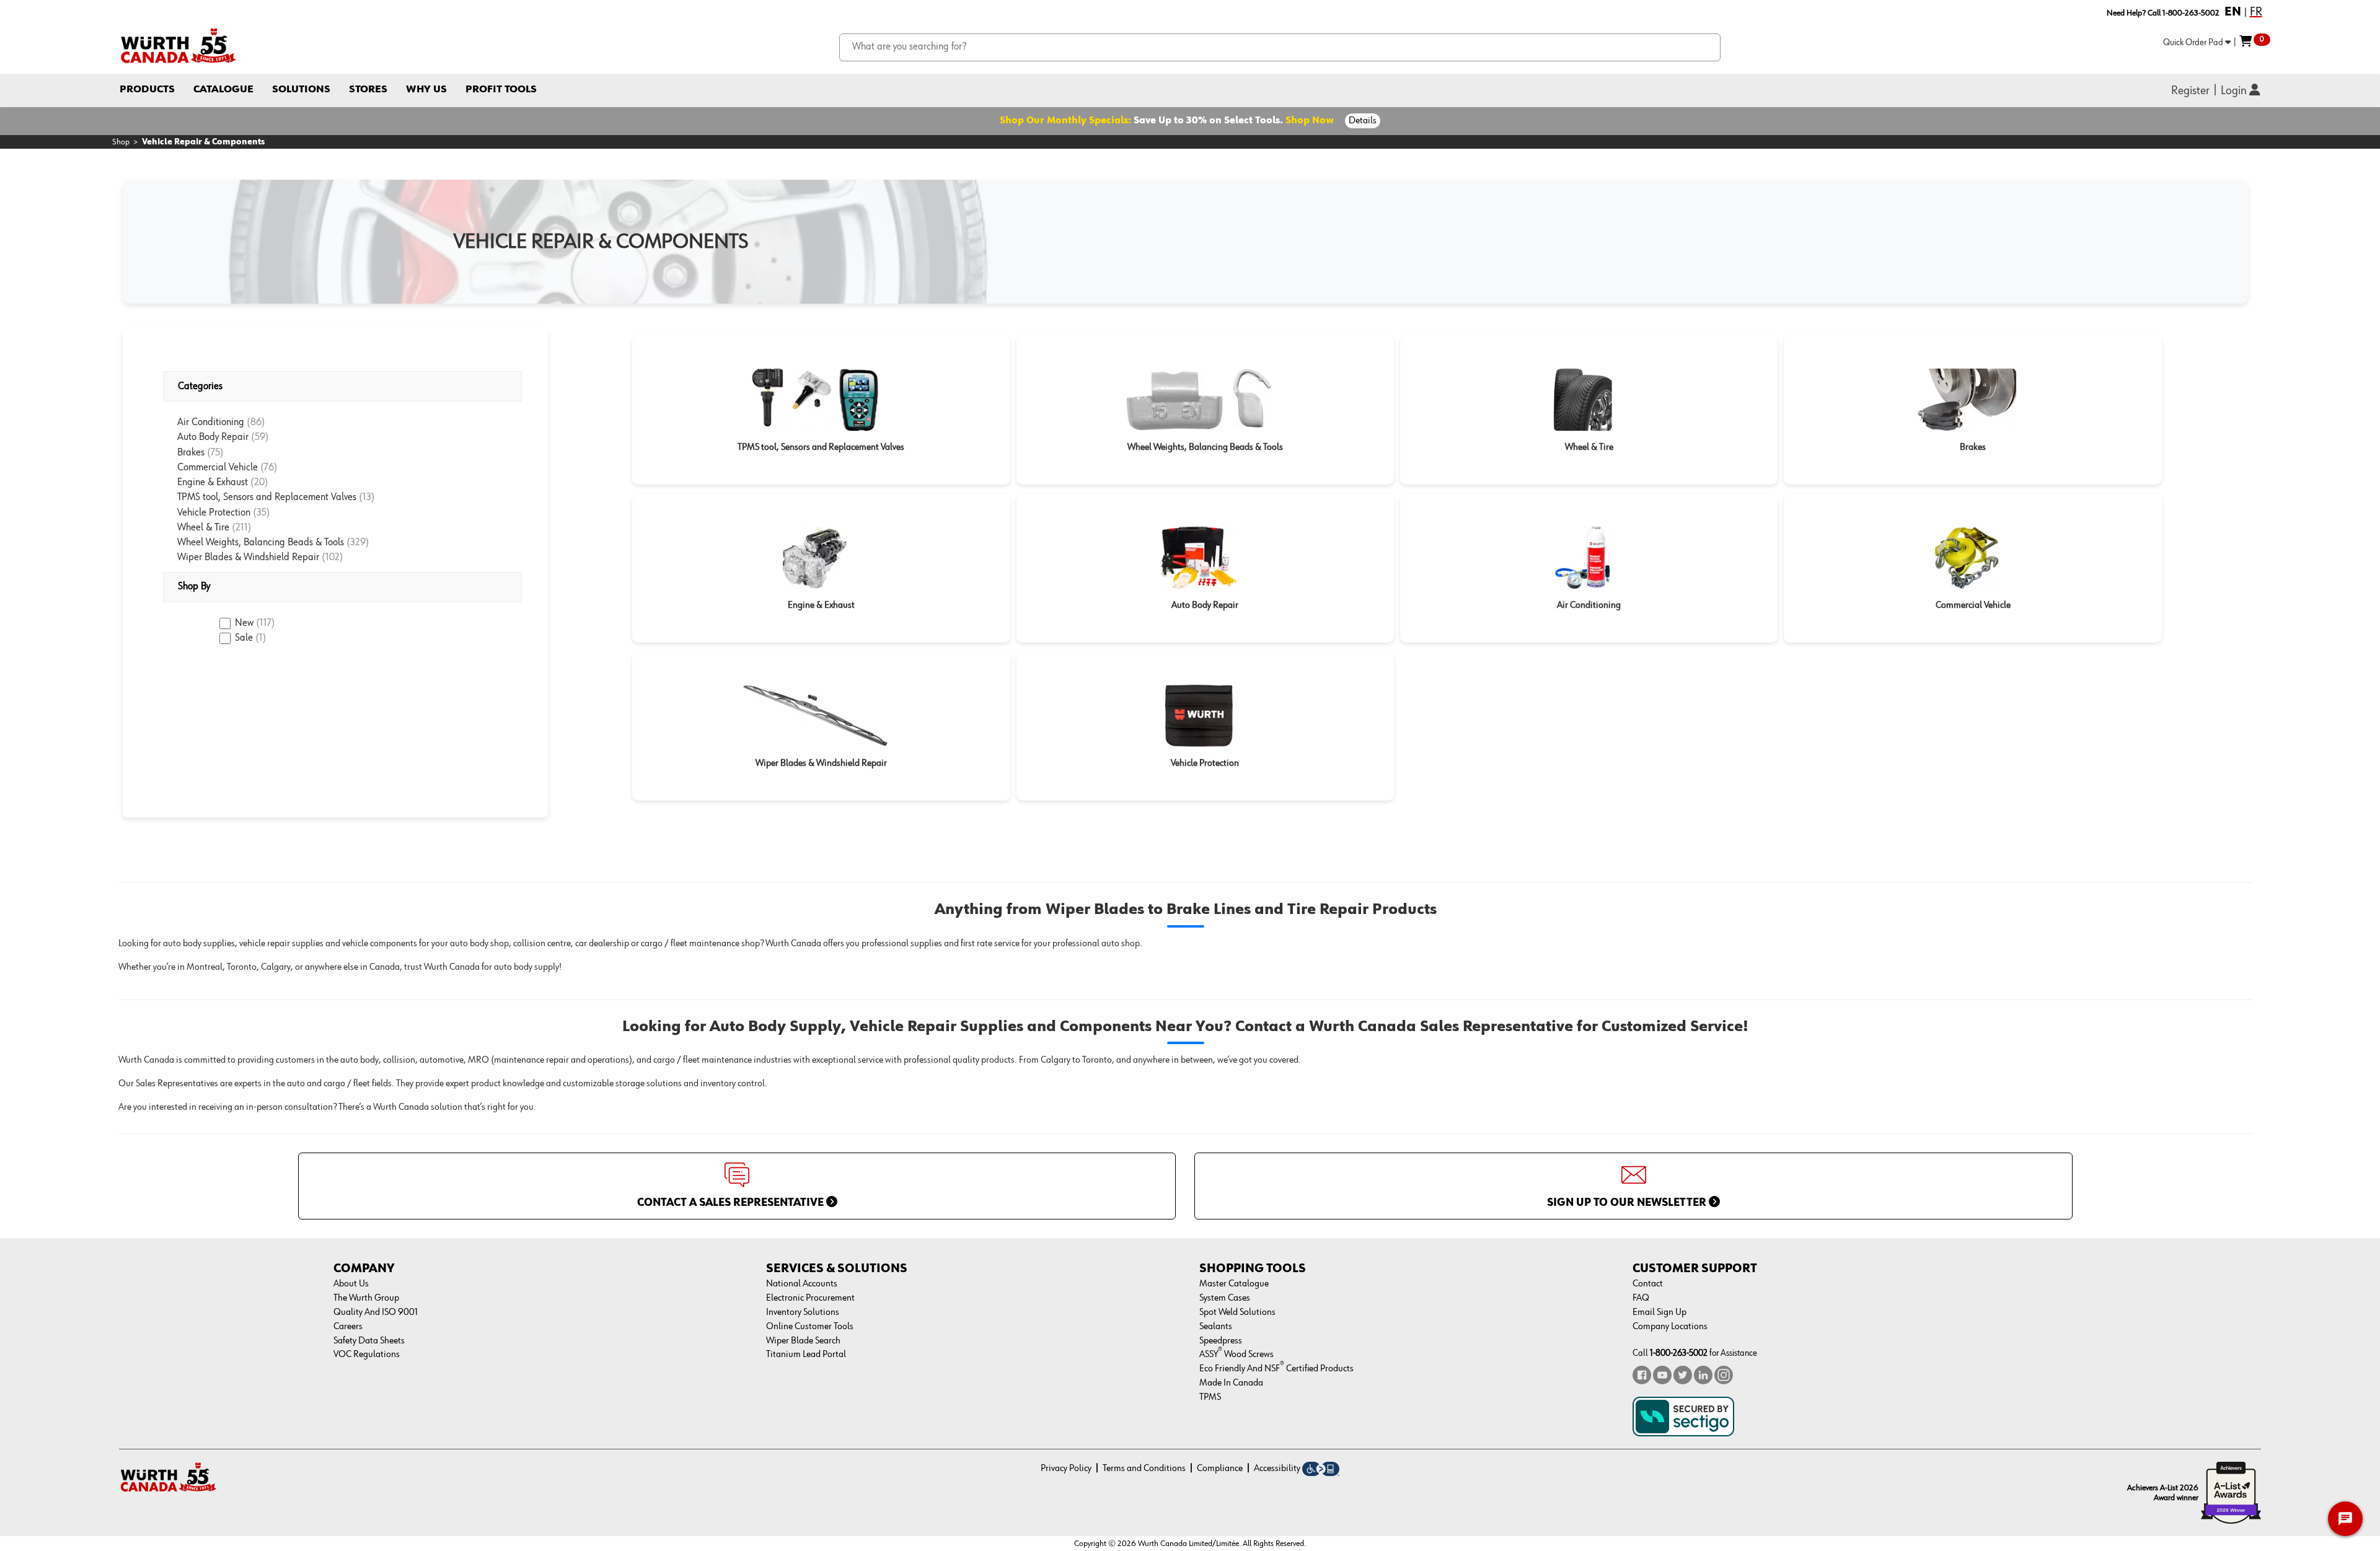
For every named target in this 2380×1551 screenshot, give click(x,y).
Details (1363, 121)
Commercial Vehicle (219, 468)
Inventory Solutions (803, 1312)
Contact (1648, 1284)
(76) (269, 468)
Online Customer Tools (810, 1327)
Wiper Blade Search (803, 1341)
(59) (260, 437)
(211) (242, 528)
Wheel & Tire (205, 528)
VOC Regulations (367, 1355)
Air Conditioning (212, 422)
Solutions (301, 90)
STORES (368, 90)
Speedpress (1221, 1341)
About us (351, 1284)
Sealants (1216, 1327)
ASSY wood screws (1236, 1355)
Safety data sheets (369, 1341)
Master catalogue (1234, 1284)
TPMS (1210, 1397)
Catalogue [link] (223, 90)
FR (2256, 12)
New (255, 623)
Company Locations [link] (1670, 1327)
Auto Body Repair (214, 437)
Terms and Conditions (1144, 1469)
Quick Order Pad (2194, 42)
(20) (259, 482)
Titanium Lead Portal (806, 1355)
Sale (251, 638)
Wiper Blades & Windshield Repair (249, 557)
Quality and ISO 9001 (376, 1312)
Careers (348, 1327)
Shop (121, 142)
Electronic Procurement (810, 1298)
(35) (262, 513)
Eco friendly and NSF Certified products (1276, 1369)
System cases (1225, 1298)
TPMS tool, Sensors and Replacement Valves (268, 497)
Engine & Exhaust (214, 482)
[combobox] (1280, 47)
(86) (256, 422)
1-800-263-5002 (1679, 1353)
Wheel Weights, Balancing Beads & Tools (262, 543)
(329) (358, 543)
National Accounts (802, 1284)
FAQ (1641, 1298)
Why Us (426, 90)
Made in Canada (1231, 1383)
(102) (333, 557)
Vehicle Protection (215, 513)
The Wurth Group (366, 1298)
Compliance (1220, 1469)
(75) (215, 453)
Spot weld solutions (1237, 1312)
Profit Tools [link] (501, 90)
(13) (367, 497)
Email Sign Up (1659, 1312)
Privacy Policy (1066, 1469)
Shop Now (1310, 121)
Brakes (192, 453)
